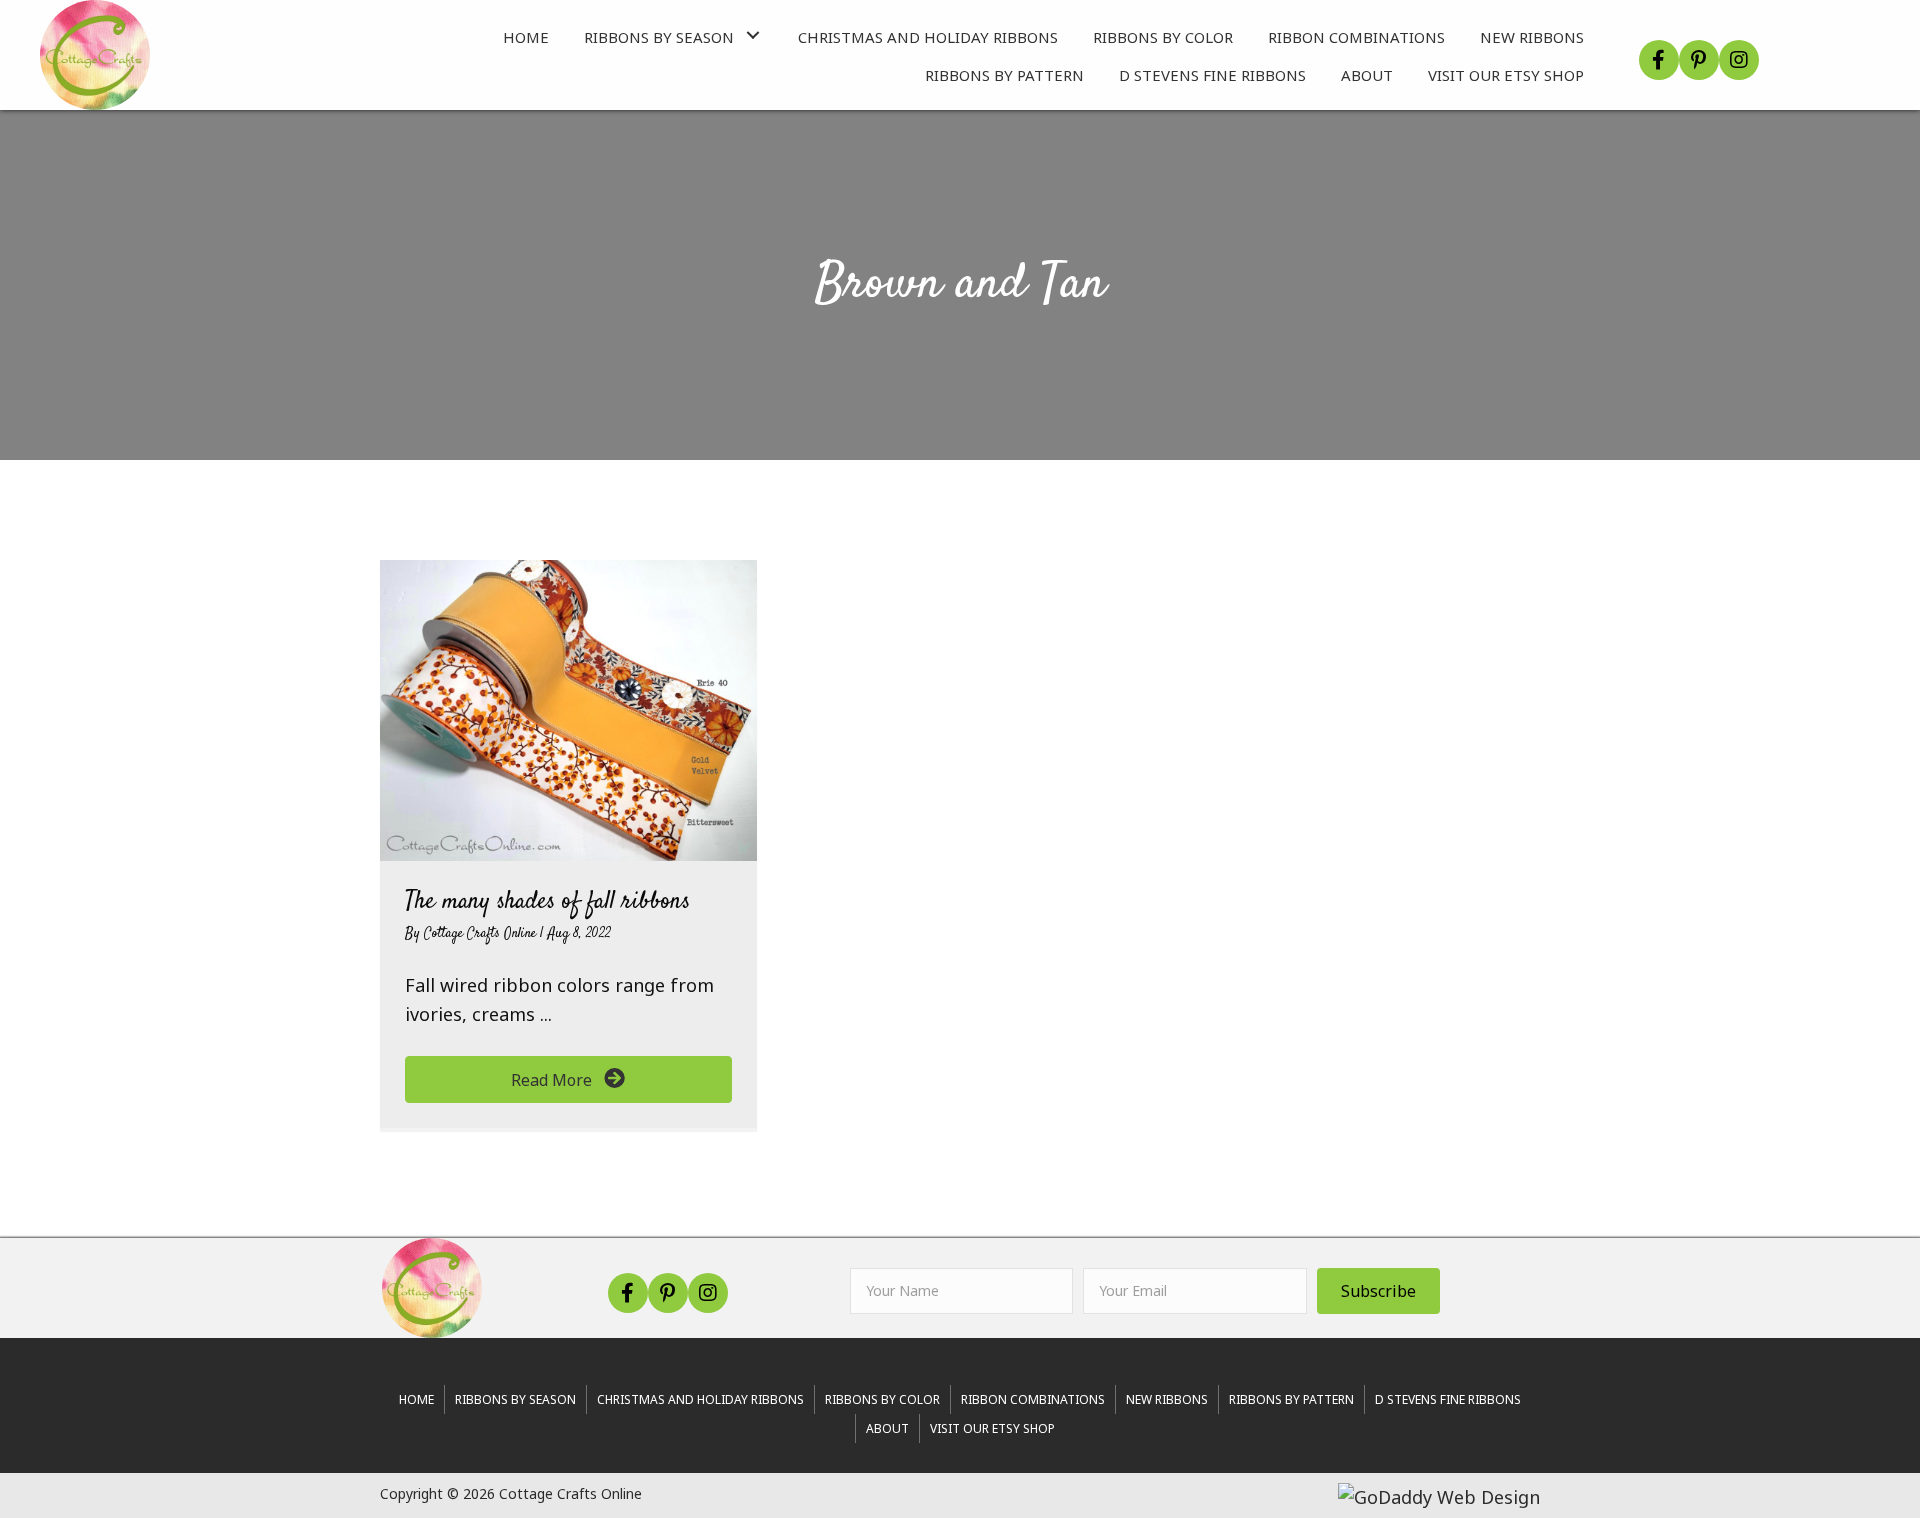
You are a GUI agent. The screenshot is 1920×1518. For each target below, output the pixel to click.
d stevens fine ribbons (1448, 1399)
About (887, 1428)
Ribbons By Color (882, 1399)
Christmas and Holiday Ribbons (700, 1399)
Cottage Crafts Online (482, 934)
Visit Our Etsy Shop (992, 1428)
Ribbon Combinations (1033, 1399)
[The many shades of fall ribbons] (568, 708)
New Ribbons (1167, 1399)
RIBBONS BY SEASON (515, 1399)
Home (416, 1399)
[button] (753, 34)
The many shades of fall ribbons (547, 902)
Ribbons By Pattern (1291, 1399)
